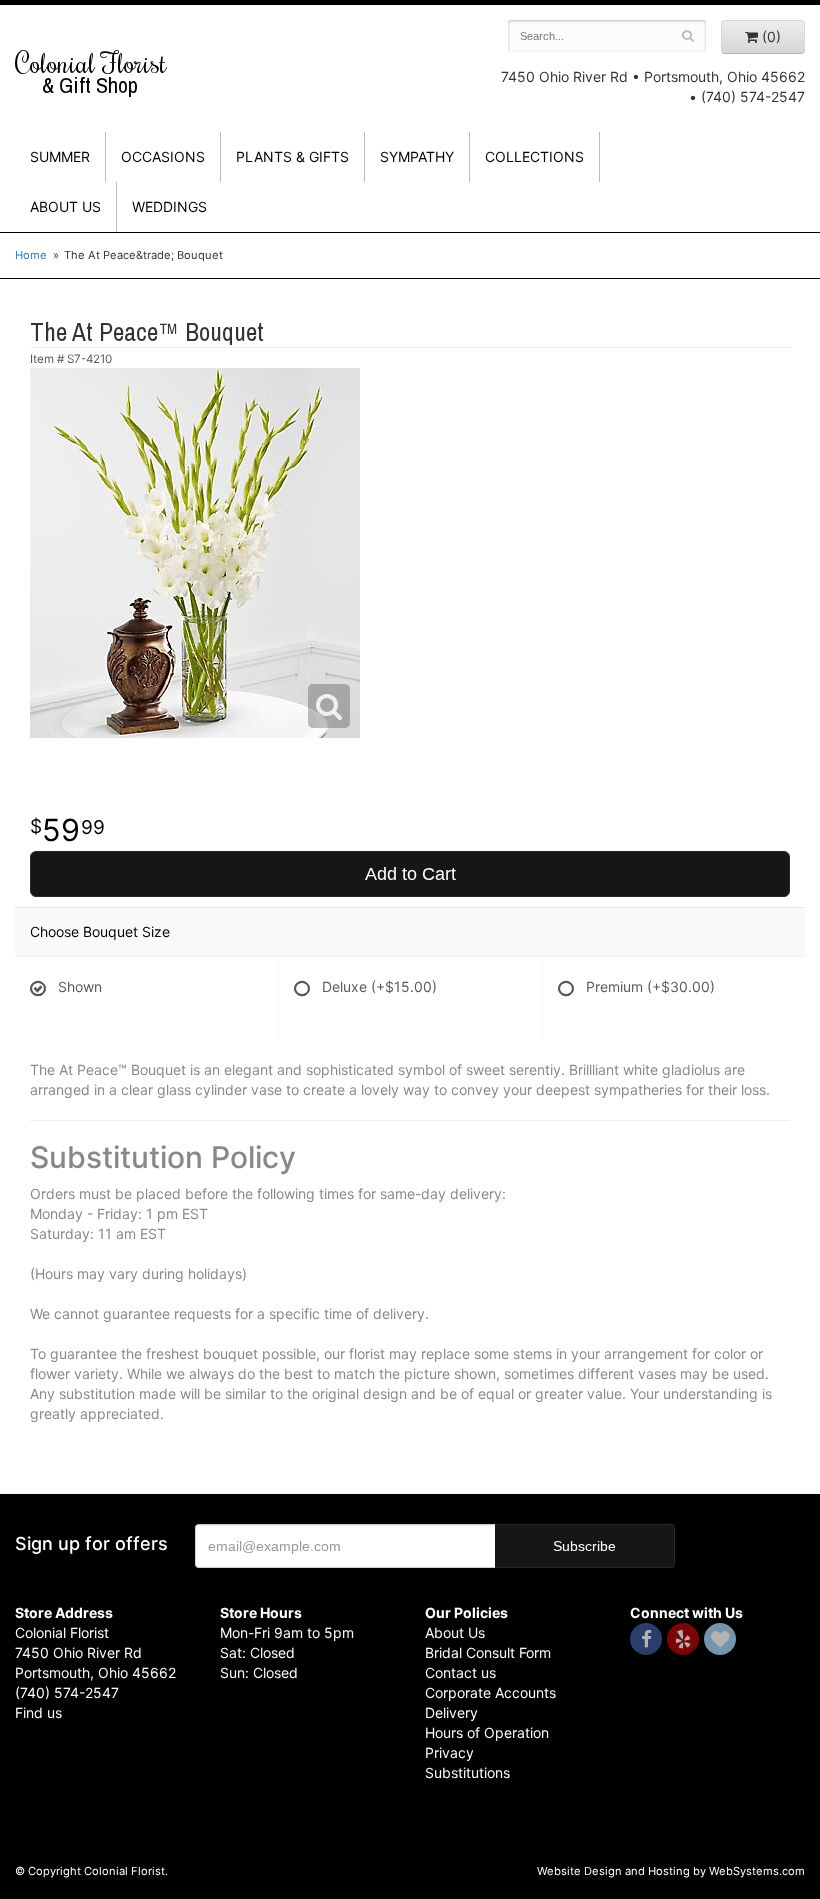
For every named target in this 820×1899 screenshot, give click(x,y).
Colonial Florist (91, 72)
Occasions (163, 156)
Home (31, 255)
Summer (60, 156)
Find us (38, 1712)
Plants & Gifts (292, 156)
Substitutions (467, 1772)
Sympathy (417, 156)
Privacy (449, 1752)
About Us (455, 1632)
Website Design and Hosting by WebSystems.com (671, 1871)
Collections (534, 156)
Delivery (451, 1712)
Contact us (460, 1672)
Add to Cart (410, 874)
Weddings (169, 206)
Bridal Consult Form (488, 1652)
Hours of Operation (487, 1732)
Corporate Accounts (490, 1692)
